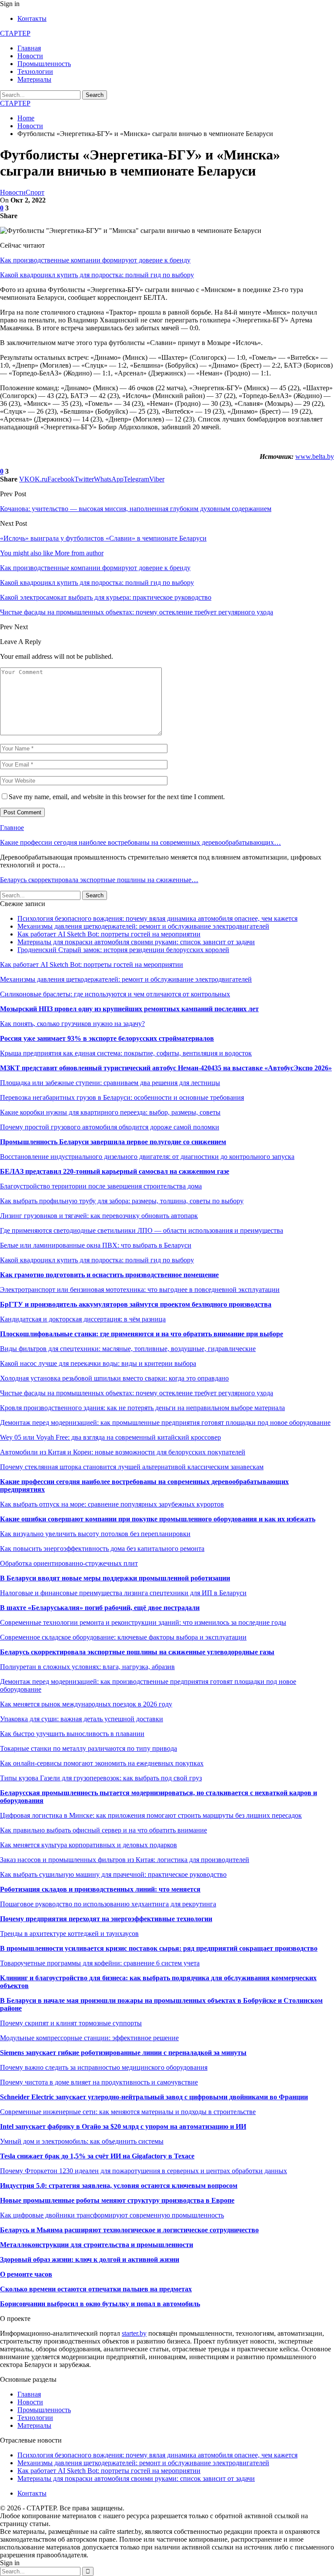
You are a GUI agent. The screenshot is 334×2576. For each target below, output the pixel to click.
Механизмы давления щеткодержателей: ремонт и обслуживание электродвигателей (143, 926)
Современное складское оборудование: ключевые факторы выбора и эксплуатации (123, 1637)
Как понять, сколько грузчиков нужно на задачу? (72, 1024)
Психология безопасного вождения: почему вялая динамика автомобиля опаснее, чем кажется (157, 918)
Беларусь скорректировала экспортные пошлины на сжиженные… (99, 880)
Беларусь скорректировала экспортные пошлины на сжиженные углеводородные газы (137, 1652)
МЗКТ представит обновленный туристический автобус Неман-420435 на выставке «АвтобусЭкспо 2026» (166, 1068)
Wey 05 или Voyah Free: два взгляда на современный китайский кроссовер (110, 1437)
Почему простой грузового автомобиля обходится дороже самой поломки (110, 1127)
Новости (30, 56)
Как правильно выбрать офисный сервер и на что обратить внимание (104, 1830)
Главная (29, 48)
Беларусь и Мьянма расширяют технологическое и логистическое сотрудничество (129, 2230)
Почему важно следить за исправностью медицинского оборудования (104, 2067)
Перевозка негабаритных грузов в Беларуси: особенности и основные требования (122, 1097)
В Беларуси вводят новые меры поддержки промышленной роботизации (115, 1578)
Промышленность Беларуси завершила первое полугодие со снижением (113, 1142)
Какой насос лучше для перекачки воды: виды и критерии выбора (98, 1363)
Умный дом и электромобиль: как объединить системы (82, 2141)
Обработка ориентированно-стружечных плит (69, 1563)
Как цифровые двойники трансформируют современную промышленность (112, 2215)
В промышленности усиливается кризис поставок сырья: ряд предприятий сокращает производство (159, 1948)
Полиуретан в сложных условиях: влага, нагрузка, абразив (87, 1667)
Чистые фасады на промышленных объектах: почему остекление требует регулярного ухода (137, 1393)
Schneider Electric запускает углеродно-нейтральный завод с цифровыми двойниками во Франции (154, 2097)
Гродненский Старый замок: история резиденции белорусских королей (123, 950)
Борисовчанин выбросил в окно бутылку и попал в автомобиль (100, 2304)
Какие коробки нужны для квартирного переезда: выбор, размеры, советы (110, 1112)
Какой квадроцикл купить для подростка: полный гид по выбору (97, 275)
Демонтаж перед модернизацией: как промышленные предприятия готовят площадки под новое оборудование (165, 1422)
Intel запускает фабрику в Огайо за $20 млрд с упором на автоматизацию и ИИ (123, 2126)
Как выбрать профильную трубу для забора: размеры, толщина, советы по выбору (122, 1201)
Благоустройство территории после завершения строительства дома (101, 1186)
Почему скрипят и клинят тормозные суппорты (71, 2023)
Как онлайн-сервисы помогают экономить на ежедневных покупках (102, 1763)
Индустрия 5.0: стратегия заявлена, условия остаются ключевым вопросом (119, 2186)
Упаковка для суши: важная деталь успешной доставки (82, 1719)
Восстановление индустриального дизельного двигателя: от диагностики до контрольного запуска (147, 1157)
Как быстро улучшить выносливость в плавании (72, 1734)
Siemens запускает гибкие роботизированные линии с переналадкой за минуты (123, 2053)
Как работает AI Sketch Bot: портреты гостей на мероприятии (109, 934)
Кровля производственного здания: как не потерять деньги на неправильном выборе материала (142, 1408)
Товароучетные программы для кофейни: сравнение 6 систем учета (100, 1963)
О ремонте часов (26, 2274)
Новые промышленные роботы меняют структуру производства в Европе (117, 2200)
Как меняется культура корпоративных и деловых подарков (89, 1845)
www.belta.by (315, 456)
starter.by (134, 2333)
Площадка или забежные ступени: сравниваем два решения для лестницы (110, 1083)
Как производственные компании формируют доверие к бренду (95, 260)
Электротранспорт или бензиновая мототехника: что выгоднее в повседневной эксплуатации (140, 1290)
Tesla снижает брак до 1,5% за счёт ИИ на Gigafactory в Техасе (97, 2156)
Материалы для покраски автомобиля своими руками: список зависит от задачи (136, 942)
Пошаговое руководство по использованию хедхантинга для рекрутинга (108, 1904)
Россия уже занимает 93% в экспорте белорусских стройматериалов (107, 1038)
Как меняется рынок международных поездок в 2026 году (86, 1704)
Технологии (35, 71)
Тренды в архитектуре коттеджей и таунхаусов (69, 1934)
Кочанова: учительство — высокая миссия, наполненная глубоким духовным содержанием (136, 509)
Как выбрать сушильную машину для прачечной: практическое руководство (113, 1874)
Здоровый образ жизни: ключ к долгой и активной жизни (90, 2259)
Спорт (35, 192)
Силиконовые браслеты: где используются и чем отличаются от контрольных (115, 994)
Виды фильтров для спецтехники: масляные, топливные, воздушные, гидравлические (128, 1349)
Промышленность (44, 64)
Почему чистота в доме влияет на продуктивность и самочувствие (99, 2082)
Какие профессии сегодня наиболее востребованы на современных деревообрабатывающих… (140, 842)
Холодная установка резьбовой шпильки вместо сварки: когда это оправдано (114, 1378)
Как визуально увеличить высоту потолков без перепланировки (95, 1534)
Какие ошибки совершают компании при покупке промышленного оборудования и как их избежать (158, 1519)
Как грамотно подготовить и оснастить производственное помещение (109, 1275)
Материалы (34, 79)
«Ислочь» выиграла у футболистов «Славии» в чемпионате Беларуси (103, 538)
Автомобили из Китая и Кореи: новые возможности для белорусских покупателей (123, 1452)
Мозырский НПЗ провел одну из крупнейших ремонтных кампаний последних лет (129, 1009)
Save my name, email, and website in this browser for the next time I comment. (117, 797)
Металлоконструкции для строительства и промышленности (97, 2245)
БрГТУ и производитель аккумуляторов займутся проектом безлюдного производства (136, 1304)
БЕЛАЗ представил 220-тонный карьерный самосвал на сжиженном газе (115, 1171)
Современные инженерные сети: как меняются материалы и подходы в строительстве (128, 2112)
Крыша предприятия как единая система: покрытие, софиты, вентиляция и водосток (126, 1053)
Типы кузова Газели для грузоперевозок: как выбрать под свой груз (101, 1778)
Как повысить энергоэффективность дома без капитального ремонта (102, 1549)
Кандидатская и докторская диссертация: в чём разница (83, 1319)
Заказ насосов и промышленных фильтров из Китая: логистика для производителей (125, 1860)
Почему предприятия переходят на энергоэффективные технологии (106, 1919)
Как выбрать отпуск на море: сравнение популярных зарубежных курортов (112, 1504)
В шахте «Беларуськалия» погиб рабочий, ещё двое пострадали (100, 1608)
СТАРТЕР (15, 33)
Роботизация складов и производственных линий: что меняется (100, 1889)
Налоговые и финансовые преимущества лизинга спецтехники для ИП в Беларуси (123, 1593)
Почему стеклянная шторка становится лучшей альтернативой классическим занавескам (132, 1467)
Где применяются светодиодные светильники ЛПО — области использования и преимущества (142, 1230)
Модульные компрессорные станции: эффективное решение (89, 2038)
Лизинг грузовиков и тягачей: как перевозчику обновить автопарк (99, 1216)
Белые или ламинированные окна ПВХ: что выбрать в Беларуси (96, 1245)
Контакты (32, 18)
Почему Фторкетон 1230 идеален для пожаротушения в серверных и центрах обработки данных (144, 2171)
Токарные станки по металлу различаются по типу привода (89, 1748)
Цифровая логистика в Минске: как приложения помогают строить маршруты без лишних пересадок (151, 1815)
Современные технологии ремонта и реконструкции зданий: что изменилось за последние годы (143, 1622)
